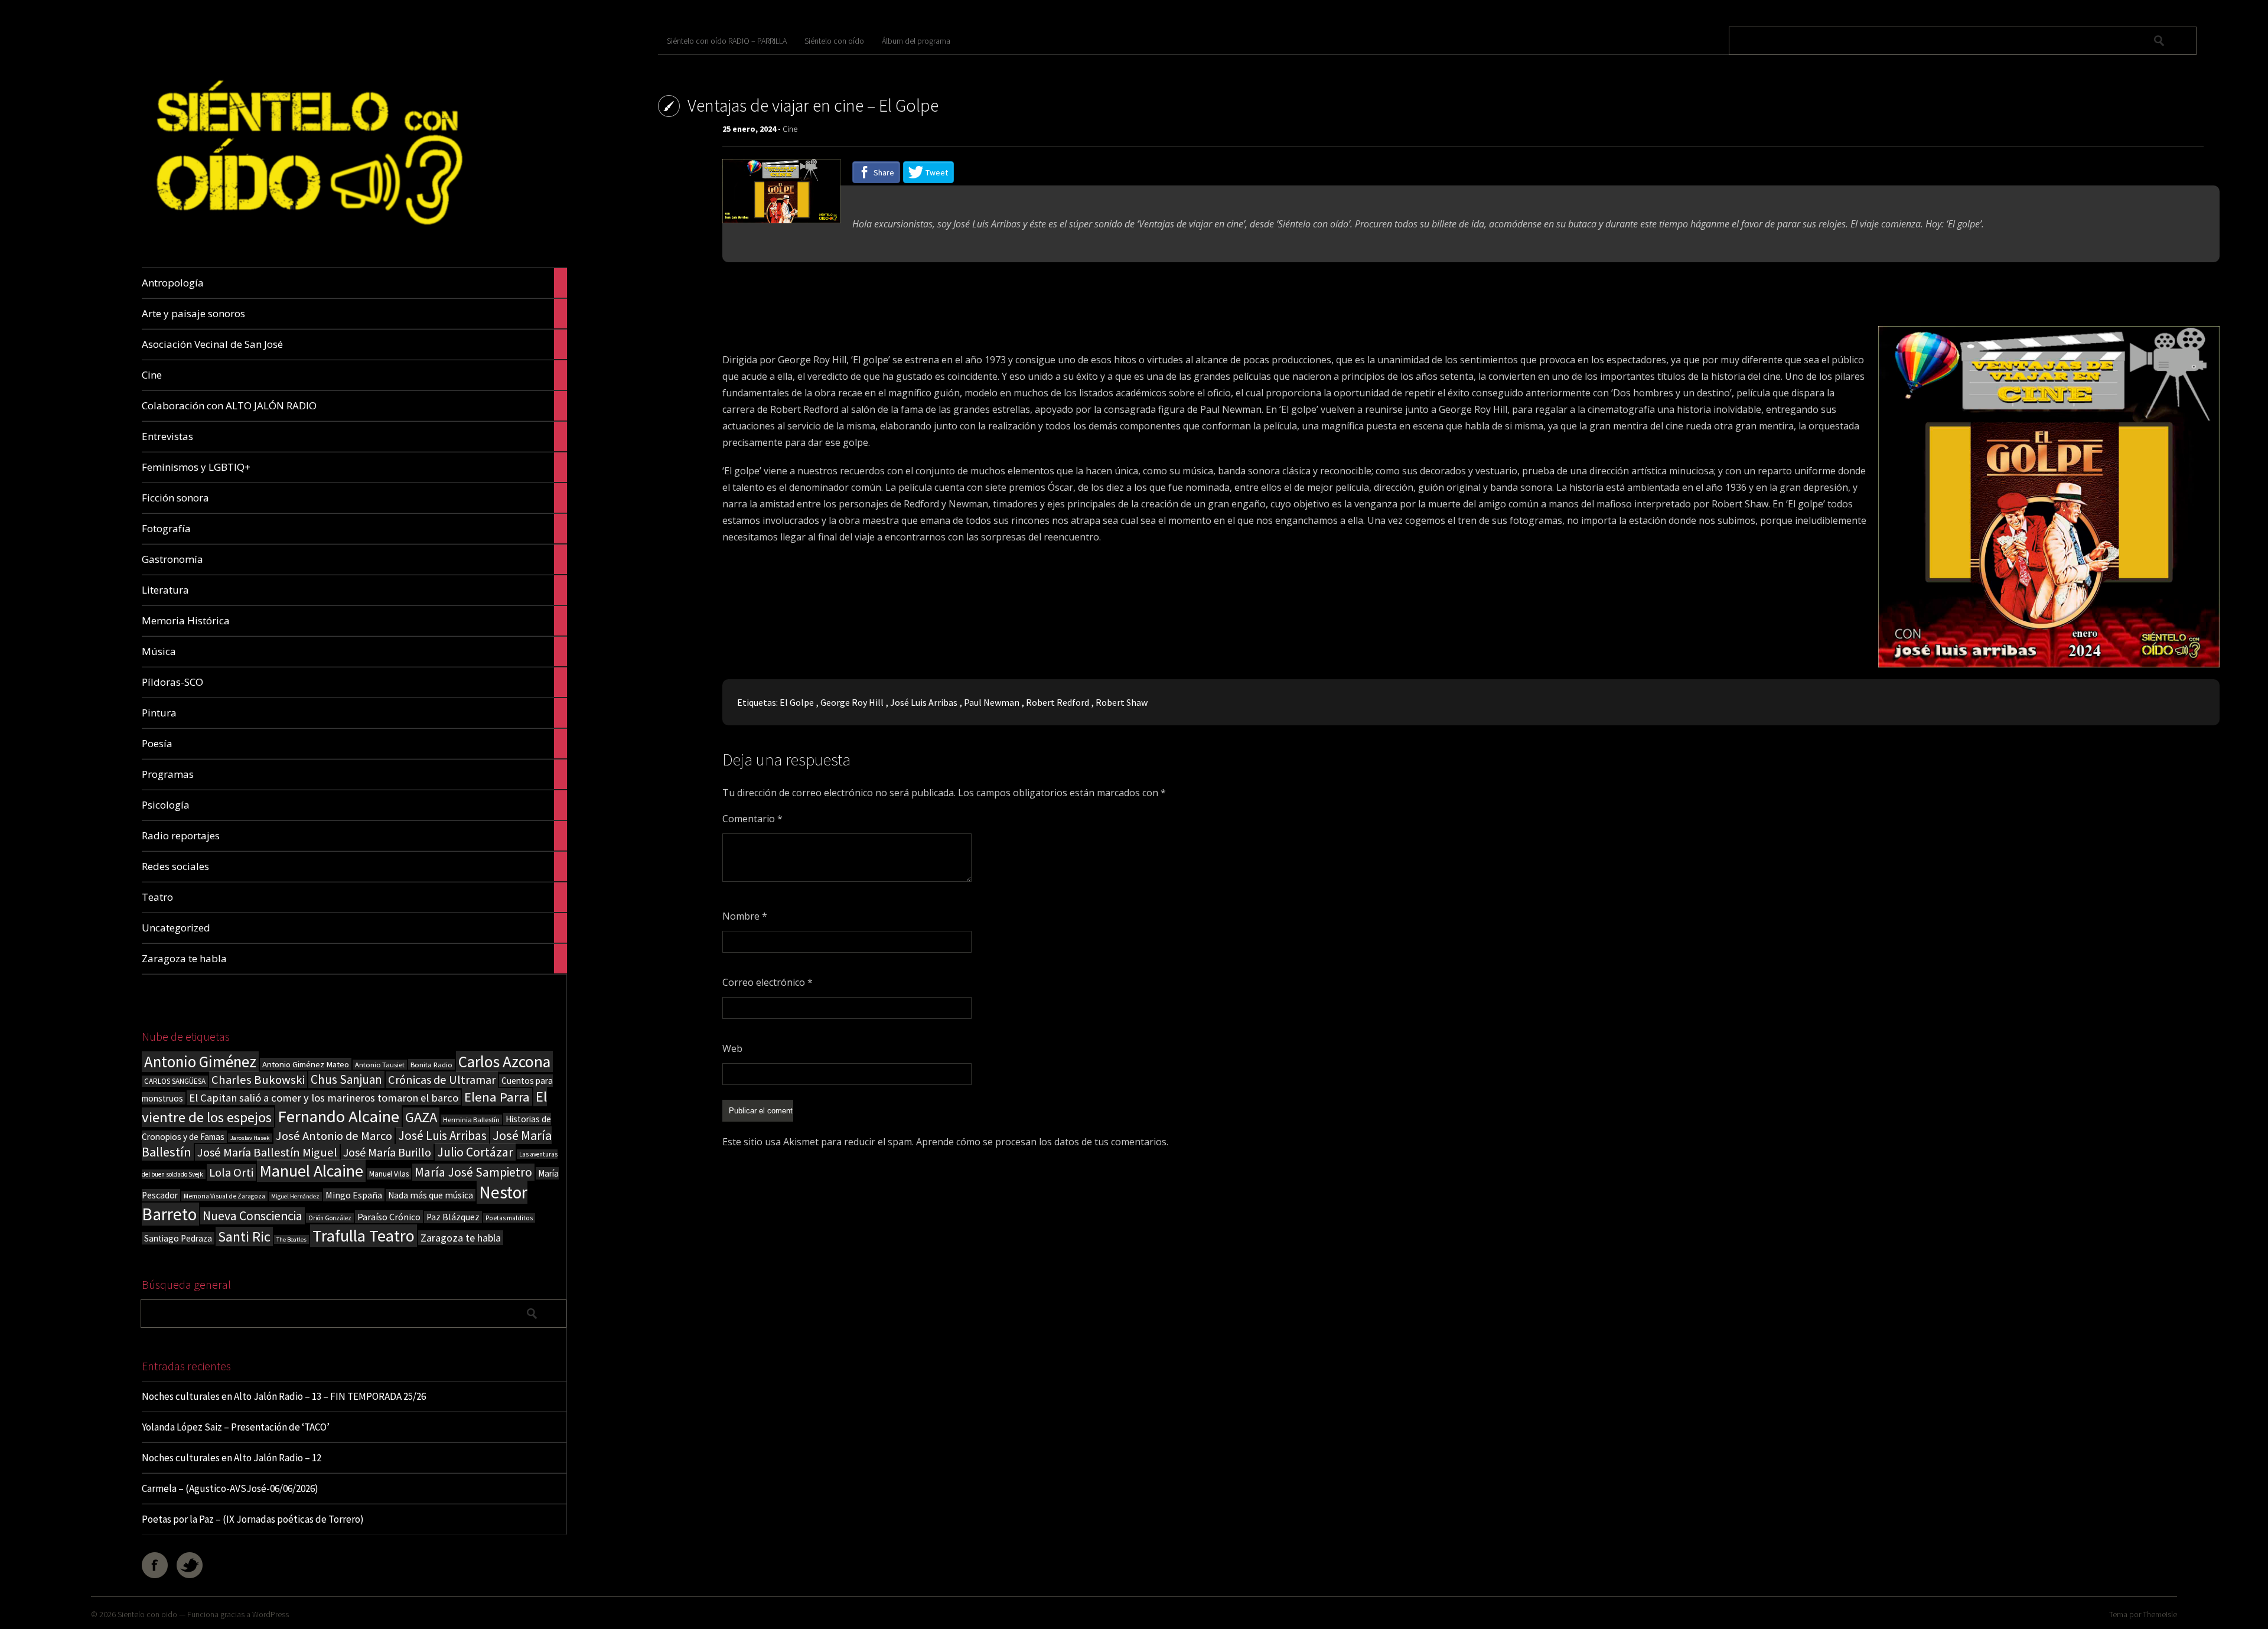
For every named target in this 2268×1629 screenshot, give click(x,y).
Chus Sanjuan (346, 1079)
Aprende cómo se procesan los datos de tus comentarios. (1042, 1142)
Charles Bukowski (258, 1080)
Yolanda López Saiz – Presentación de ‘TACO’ (236, 1427)
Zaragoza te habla (461, 1238)
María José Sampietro (473, 1172)
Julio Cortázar (475, 1152)
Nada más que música (431, 1195)
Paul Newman (992, 702)
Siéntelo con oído (834, 41)
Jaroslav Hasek (250, 1138)
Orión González (330, 1218)
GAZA (421, 1117)
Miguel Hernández (295, 1196)
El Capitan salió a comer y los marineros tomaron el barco (324, 1098)
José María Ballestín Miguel (267, 1152)
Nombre (745, 916)
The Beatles (291, 1239)
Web (732, 1048)
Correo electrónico (768, 982)
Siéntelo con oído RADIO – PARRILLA (727, 41)
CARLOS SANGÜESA (175, 1081)
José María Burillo (387, 1152)
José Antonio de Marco (334, 1136)
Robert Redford (1058, 702)
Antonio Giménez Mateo (306, 1064)
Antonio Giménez (200, 1062)
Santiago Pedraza (178, 1238)
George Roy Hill (852, 702)
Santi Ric (244, 1237)
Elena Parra (497, 1097)
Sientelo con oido (147, 1614)
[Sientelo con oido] (306, 240)
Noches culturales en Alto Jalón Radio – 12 (232, 1458)
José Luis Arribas (442, 1136)
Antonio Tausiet (380, 1065)
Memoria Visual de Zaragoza (224, 1196)
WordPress (271, 1614)
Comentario (752, 819)
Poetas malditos (509, 1218)
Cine (790, 129)
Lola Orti (231, 1172)
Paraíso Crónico (389, 1217)
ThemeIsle (2160, 1614)
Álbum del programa (916, 41)
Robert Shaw (1122, 702)
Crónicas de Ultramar (442, 1080)
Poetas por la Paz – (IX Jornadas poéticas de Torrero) (253, 1519)
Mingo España (354, 1195)
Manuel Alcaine (311, 1171)
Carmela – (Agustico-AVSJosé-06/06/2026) (230, 1488)
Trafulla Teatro (364, 1236)
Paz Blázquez (453, 1217)
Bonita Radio (431, 1064)
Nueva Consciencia (252, 1216)
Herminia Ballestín (471, 1120)
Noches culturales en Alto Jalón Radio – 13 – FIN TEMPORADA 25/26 (284, 1396)
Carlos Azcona (504, 1061)
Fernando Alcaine (338, 1116)
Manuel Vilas (389, 1174)
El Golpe (797, 702)
